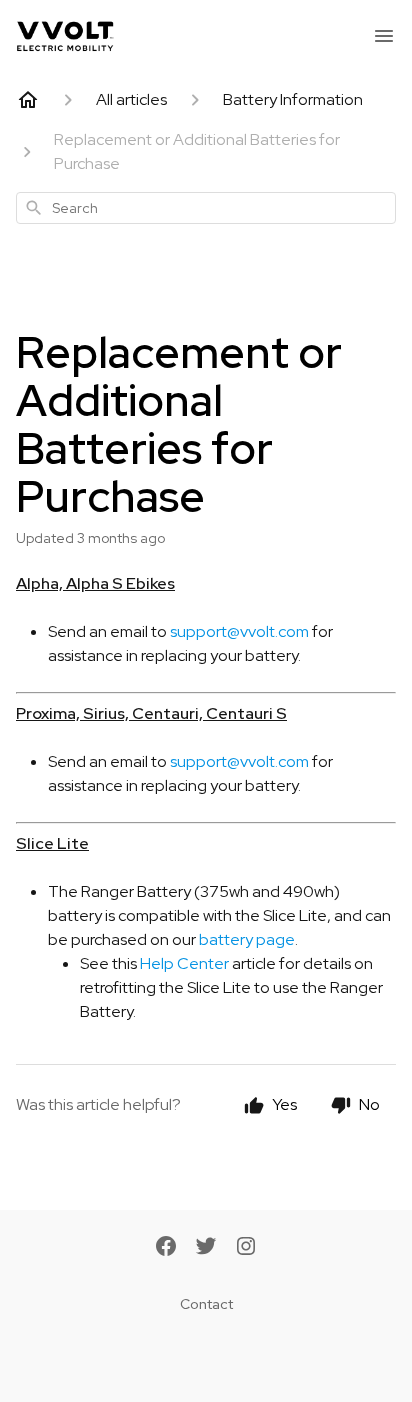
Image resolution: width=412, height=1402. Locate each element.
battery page (247, 939)
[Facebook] (166, 1248)
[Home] (28, 100)
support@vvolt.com (239, 631)
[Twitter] (206, 1248)
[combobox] (206, 208)
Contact (206, 1304)
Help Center (184, 963)
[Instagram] (246, 1248)
